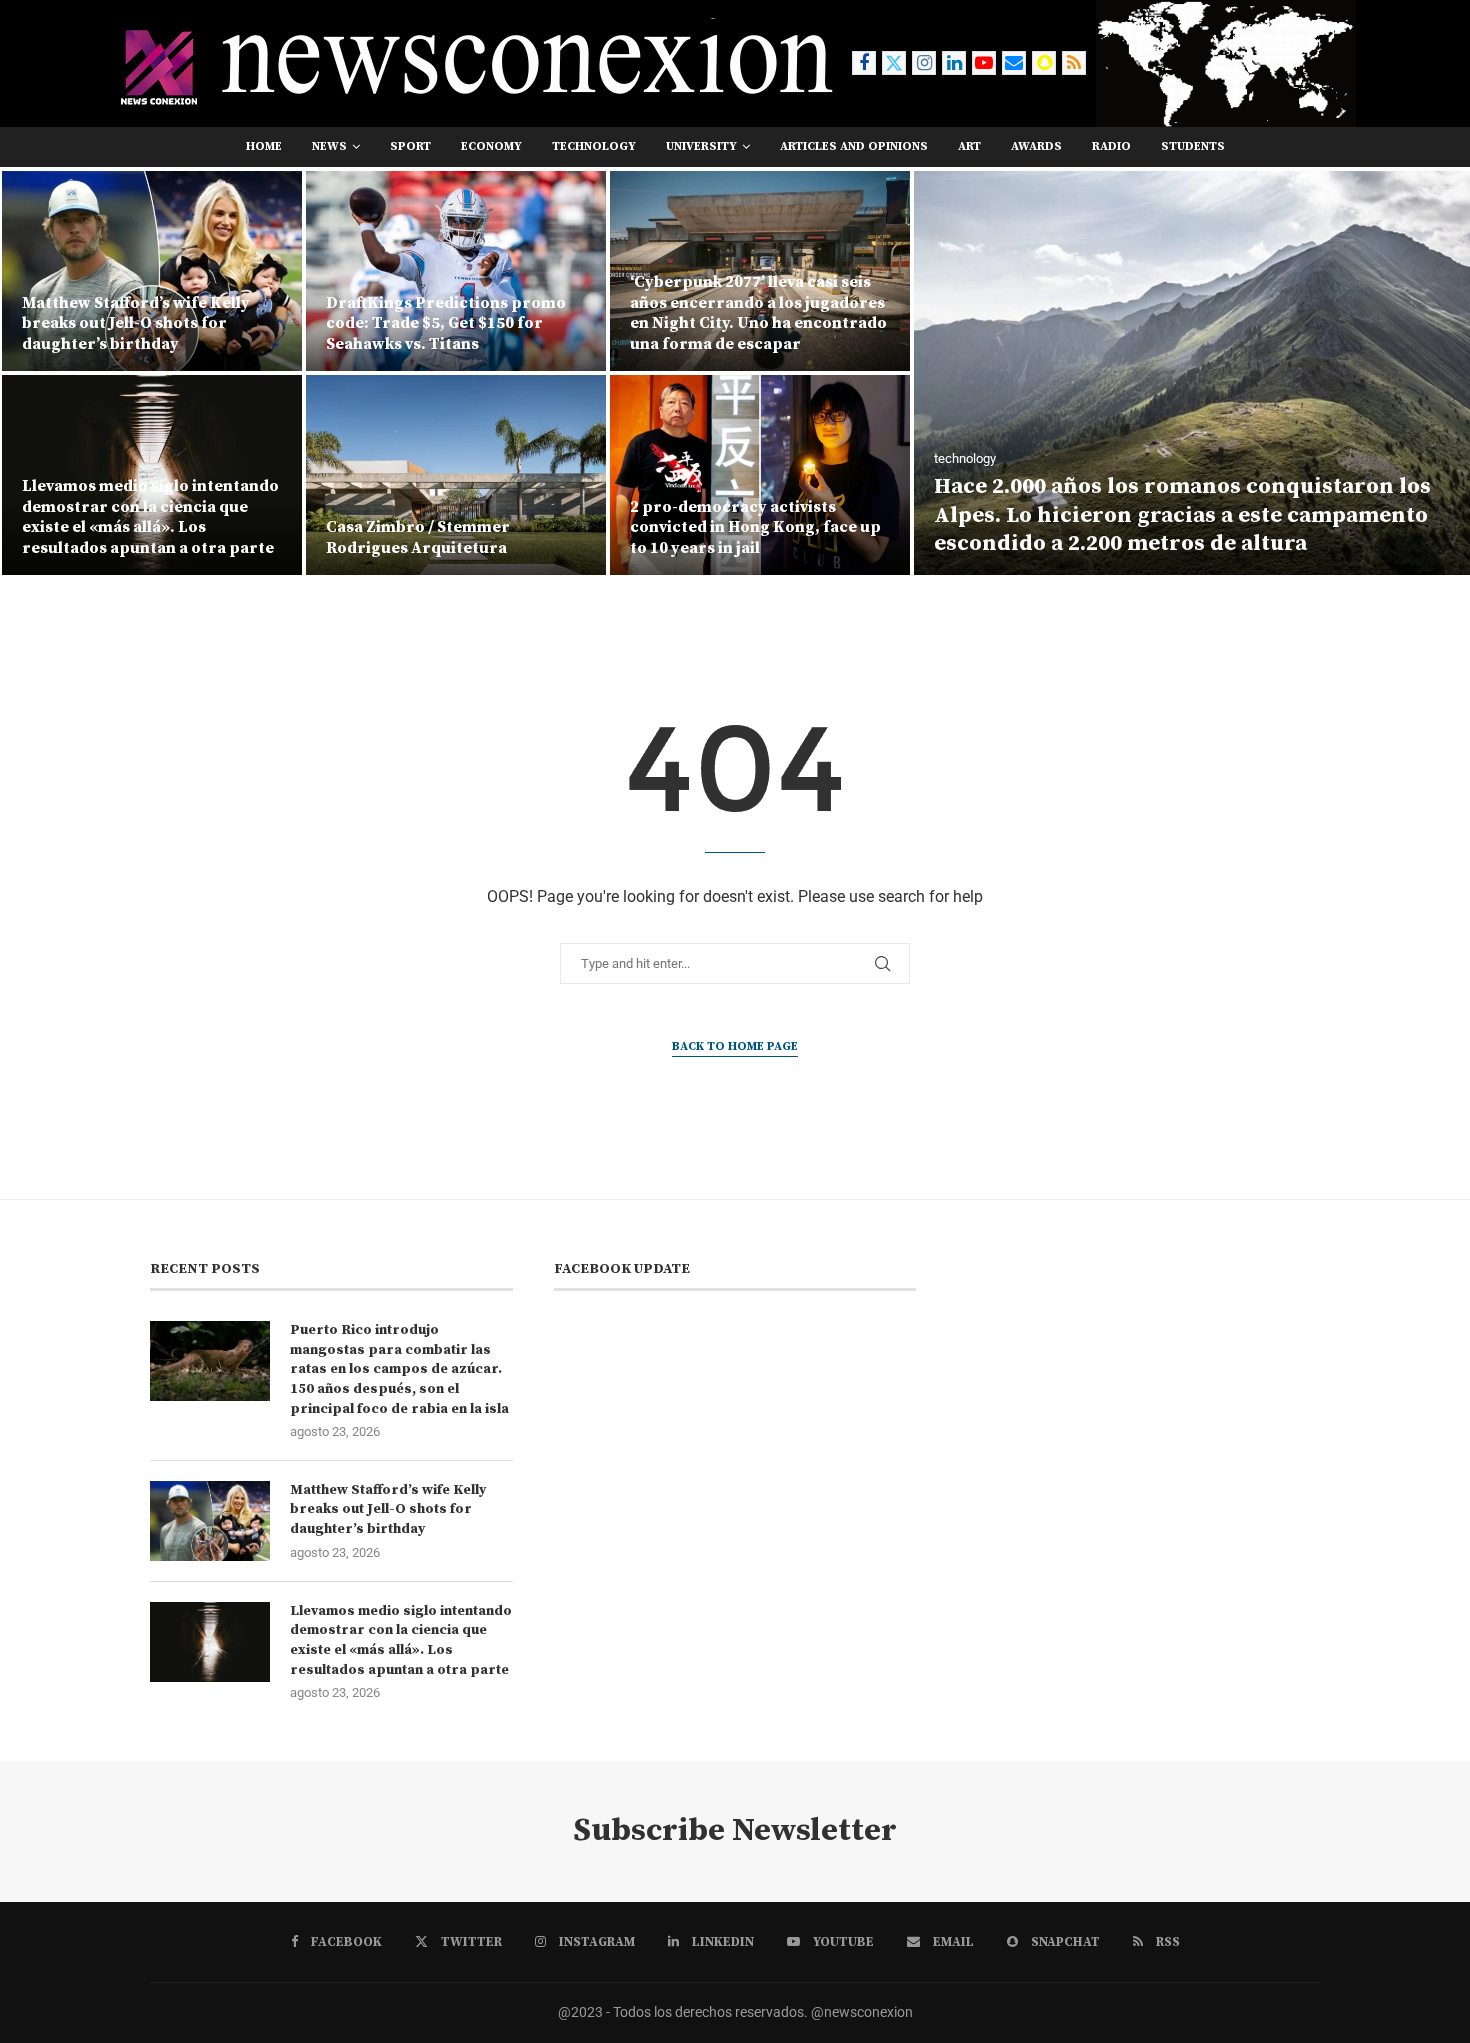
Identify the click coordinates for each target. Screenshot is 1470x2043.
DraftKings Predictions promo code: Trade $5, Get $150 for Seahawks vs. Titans (142, 324)
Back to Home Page (735, 1046)
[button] (37, 372)
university (701, 146)
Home (264, 146)
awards (1036, 146)
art (969, 146)
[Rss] (1074, 63)
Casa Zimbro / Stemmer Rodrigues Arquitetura (114, 537)
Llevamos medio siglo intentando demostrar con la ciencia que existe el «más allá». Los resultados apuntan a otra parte (401, 1640)
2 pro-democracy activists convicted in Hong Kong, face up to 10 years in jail (451, 528)
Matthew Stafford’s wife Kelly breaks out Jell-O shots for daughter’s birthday (388, 1509)
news (329, 146)
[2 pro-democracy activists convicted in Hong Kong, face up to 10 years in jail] (456, 475)
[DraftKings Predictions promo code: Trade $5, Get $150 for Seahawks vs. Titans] (152, 271)
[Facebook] (864, 63)
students (1193, 146)
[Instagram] (924, 63)
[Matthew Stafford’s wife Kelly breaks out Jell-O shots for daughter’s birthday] (210, 1521)
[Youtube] (984, 63)
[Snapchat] (1044, 63)
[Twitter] (894, 63)
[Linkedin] (954, 63)
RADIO (1111, 146)
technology (594, 146)
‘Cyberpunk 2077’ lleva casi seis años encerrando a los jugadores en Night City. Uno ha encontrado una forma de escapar (454, 313)
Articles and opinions (854, 146)
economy (491, 146)
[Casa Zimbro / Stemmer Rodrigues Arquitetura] (152, 475)
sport (410, 146)
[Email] (1014, 63)
